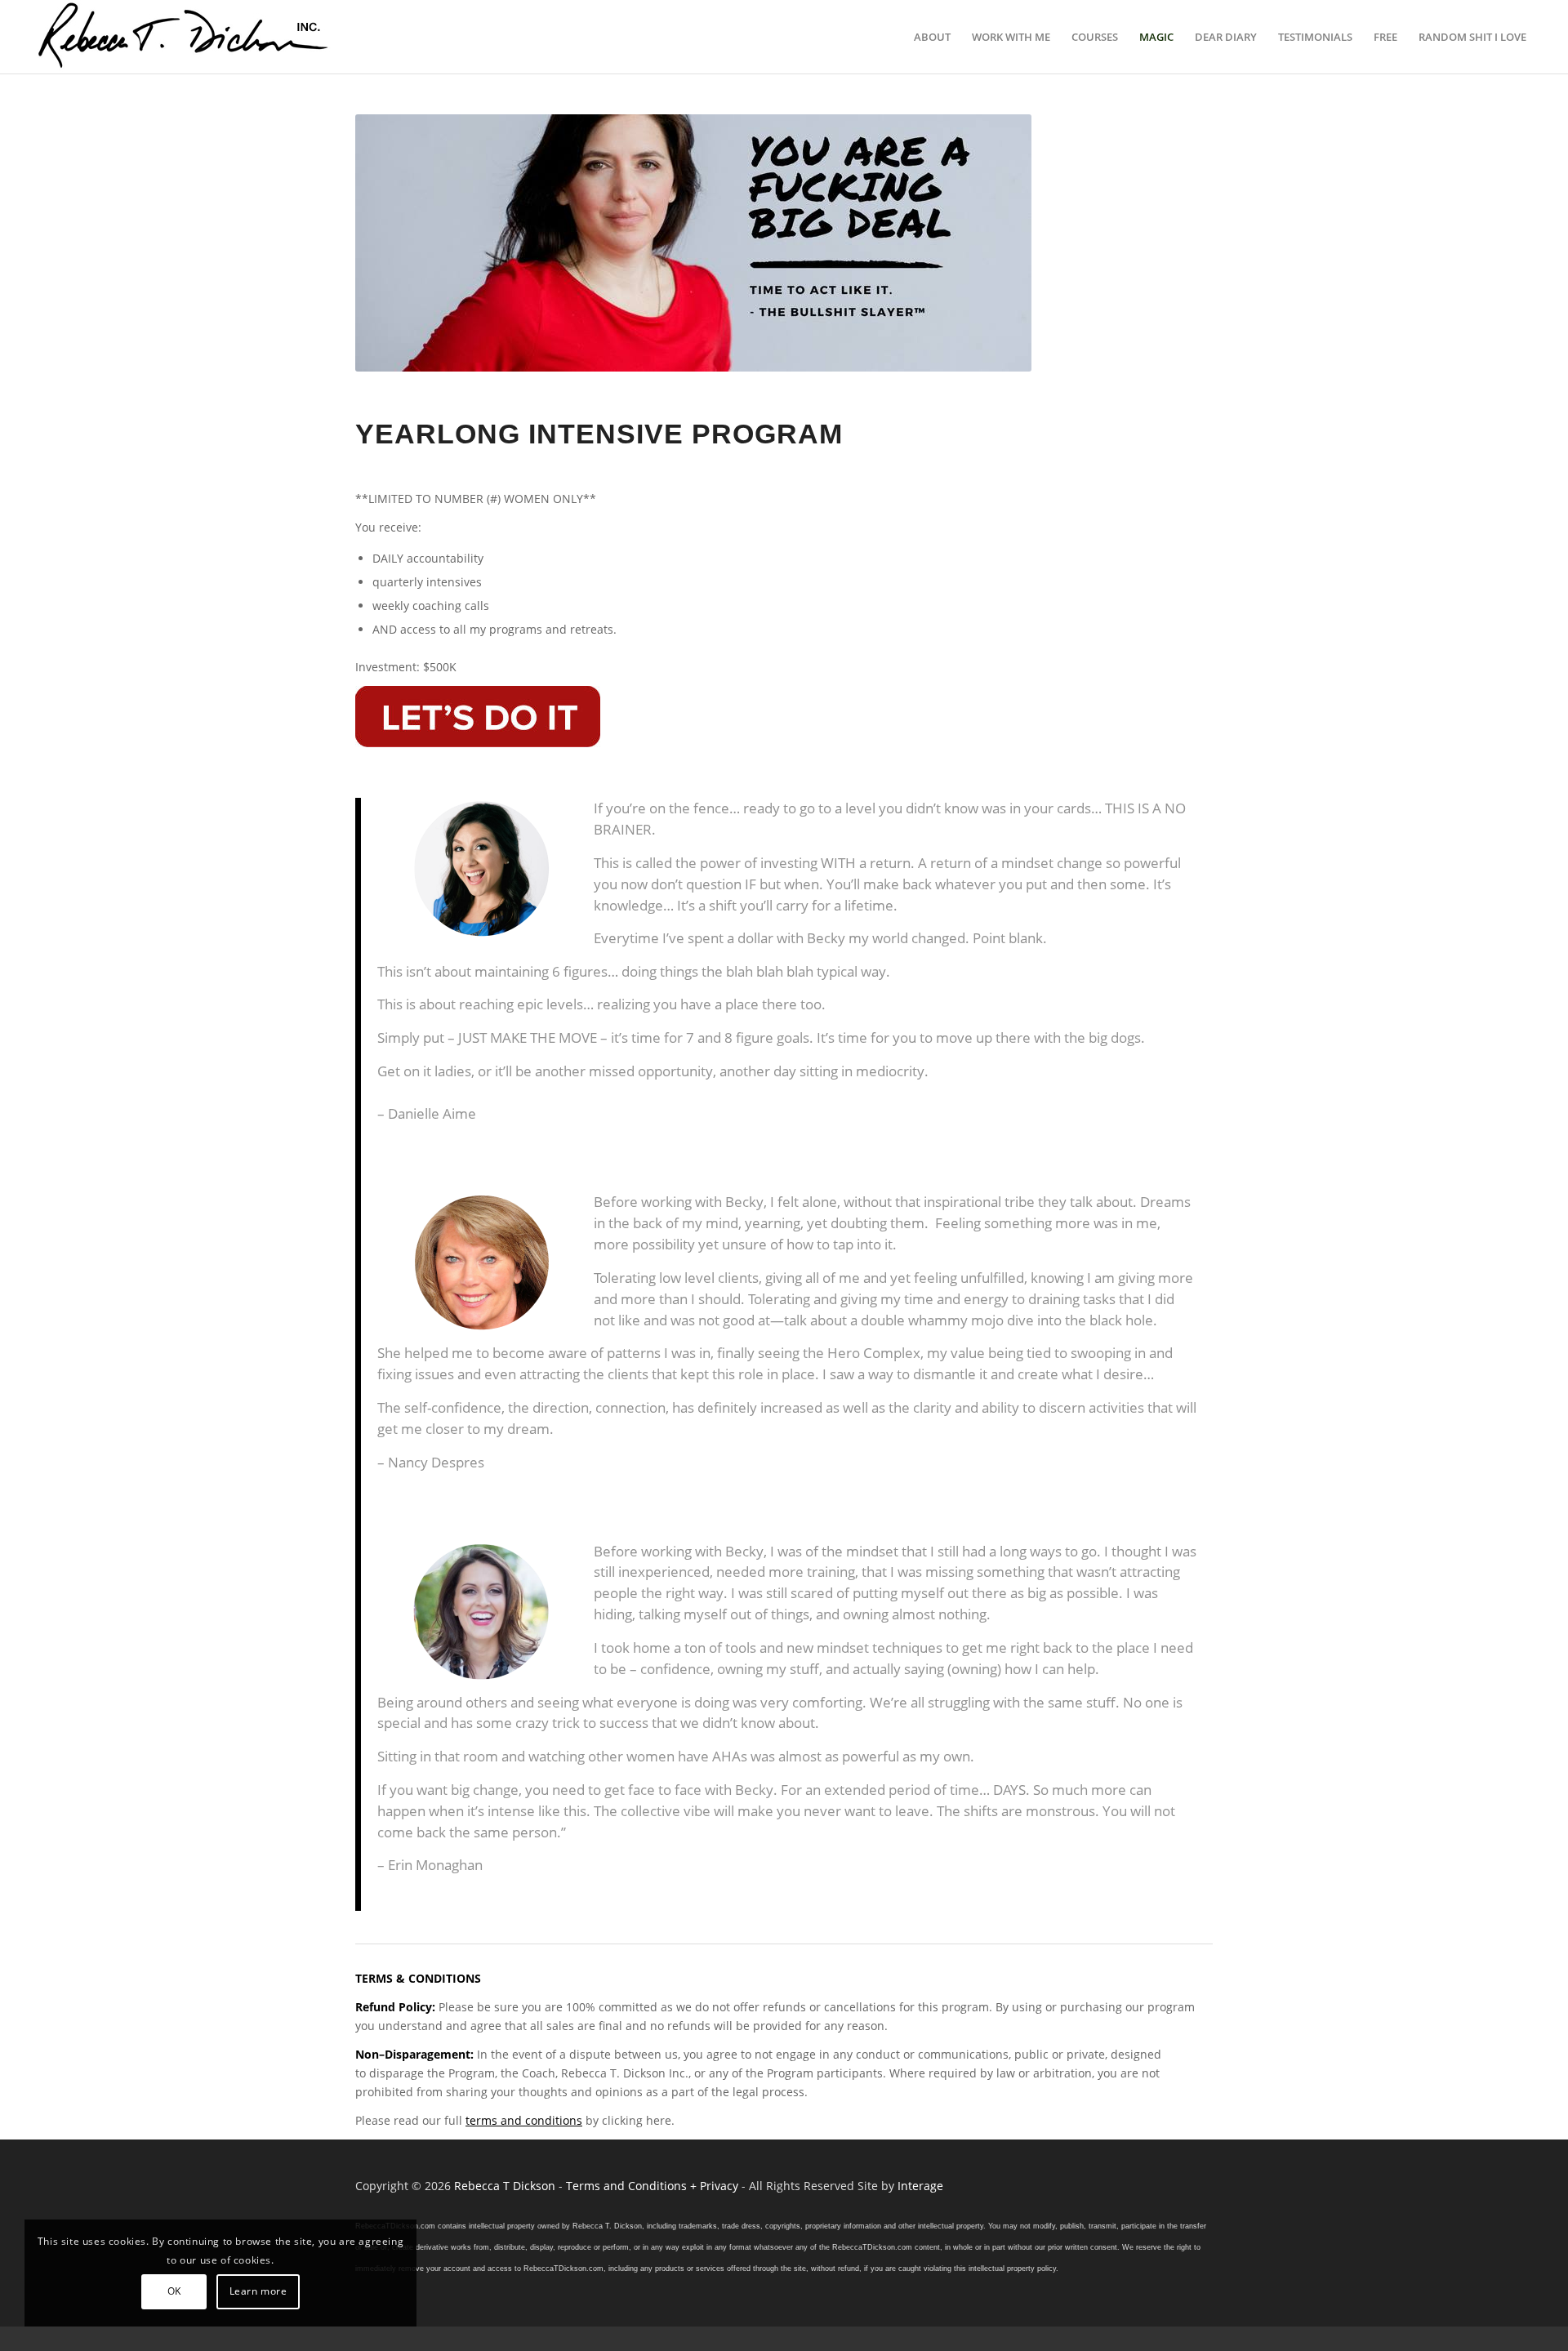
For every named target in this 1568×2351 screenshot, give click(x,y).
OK (174, 2291)
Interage (920, 2186)
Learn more (258, 2291)
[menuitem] (932, 37)
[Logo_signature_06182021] (184, 37)
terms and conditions (524, 2120)
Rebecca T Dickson (505, 2186)
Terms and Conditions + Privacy (652, 2186)
